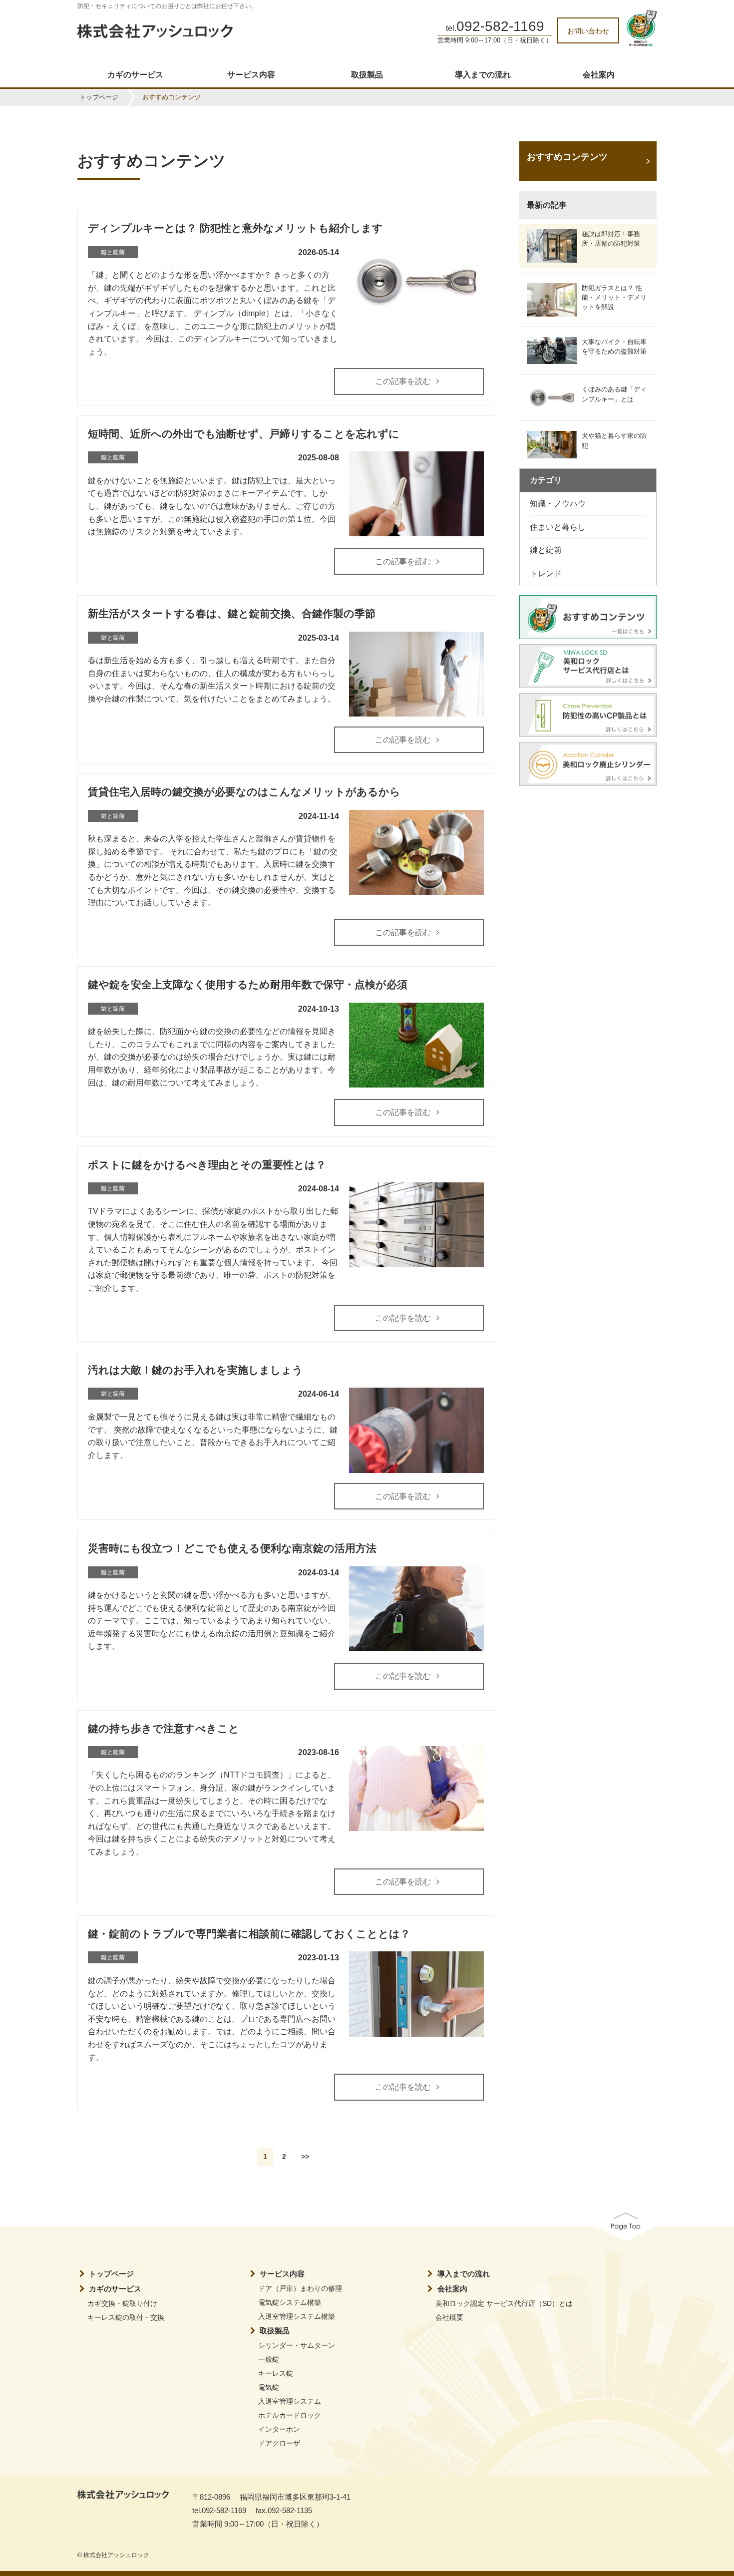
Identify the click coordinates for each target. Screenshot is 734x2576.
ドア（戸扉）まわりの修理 (300, 2288)
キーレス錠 (276, 2373)
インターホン (279, 2429)
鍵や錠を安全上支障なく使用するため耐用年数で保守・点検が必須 (248, 984)
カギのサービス (135, 75)
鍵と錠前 (546, 550)
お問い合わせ (588, 31)
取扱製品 (367, 75)
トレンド (546, 573)
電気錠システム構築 (290, 2302)
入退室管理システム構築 (297, 2316)
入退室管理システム (290, 2401)
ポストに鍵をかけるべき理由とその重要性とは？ (207, 1165)
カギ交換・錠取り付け (122, 2303)
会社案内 (599, 75)
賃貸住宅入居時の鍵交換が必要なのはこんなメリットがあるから (244, 792)
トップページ (99, 97)
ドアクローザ (279, 2443)
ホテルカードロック (290, 2415)
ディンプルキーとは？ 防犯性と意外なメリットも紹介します (235, 228)
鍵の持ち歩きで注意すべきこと (164, 1728)
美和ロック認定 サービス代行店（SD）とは (504, 2303)
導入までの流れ (483, 75)
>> (305, 2157)
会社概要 (449, 2317)
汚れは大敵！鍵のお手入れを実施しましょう (195, 1370)
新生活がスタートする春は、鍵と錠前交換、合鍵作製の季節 (232, 613)
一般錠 (269, 2359)
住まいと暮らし (558, 527)
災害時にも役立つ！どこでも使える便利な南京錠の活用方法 (232, 1548)
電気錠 (269, 2387)
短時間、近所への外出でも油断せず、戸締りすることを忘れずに (244, 434)
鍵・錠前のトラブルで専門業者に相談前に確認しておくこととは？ (249, 1934)
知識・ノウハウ (558, 504)
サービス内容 (251, 75)
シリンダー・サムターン (297, 2345)
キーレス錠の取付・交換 (126, 2317)
